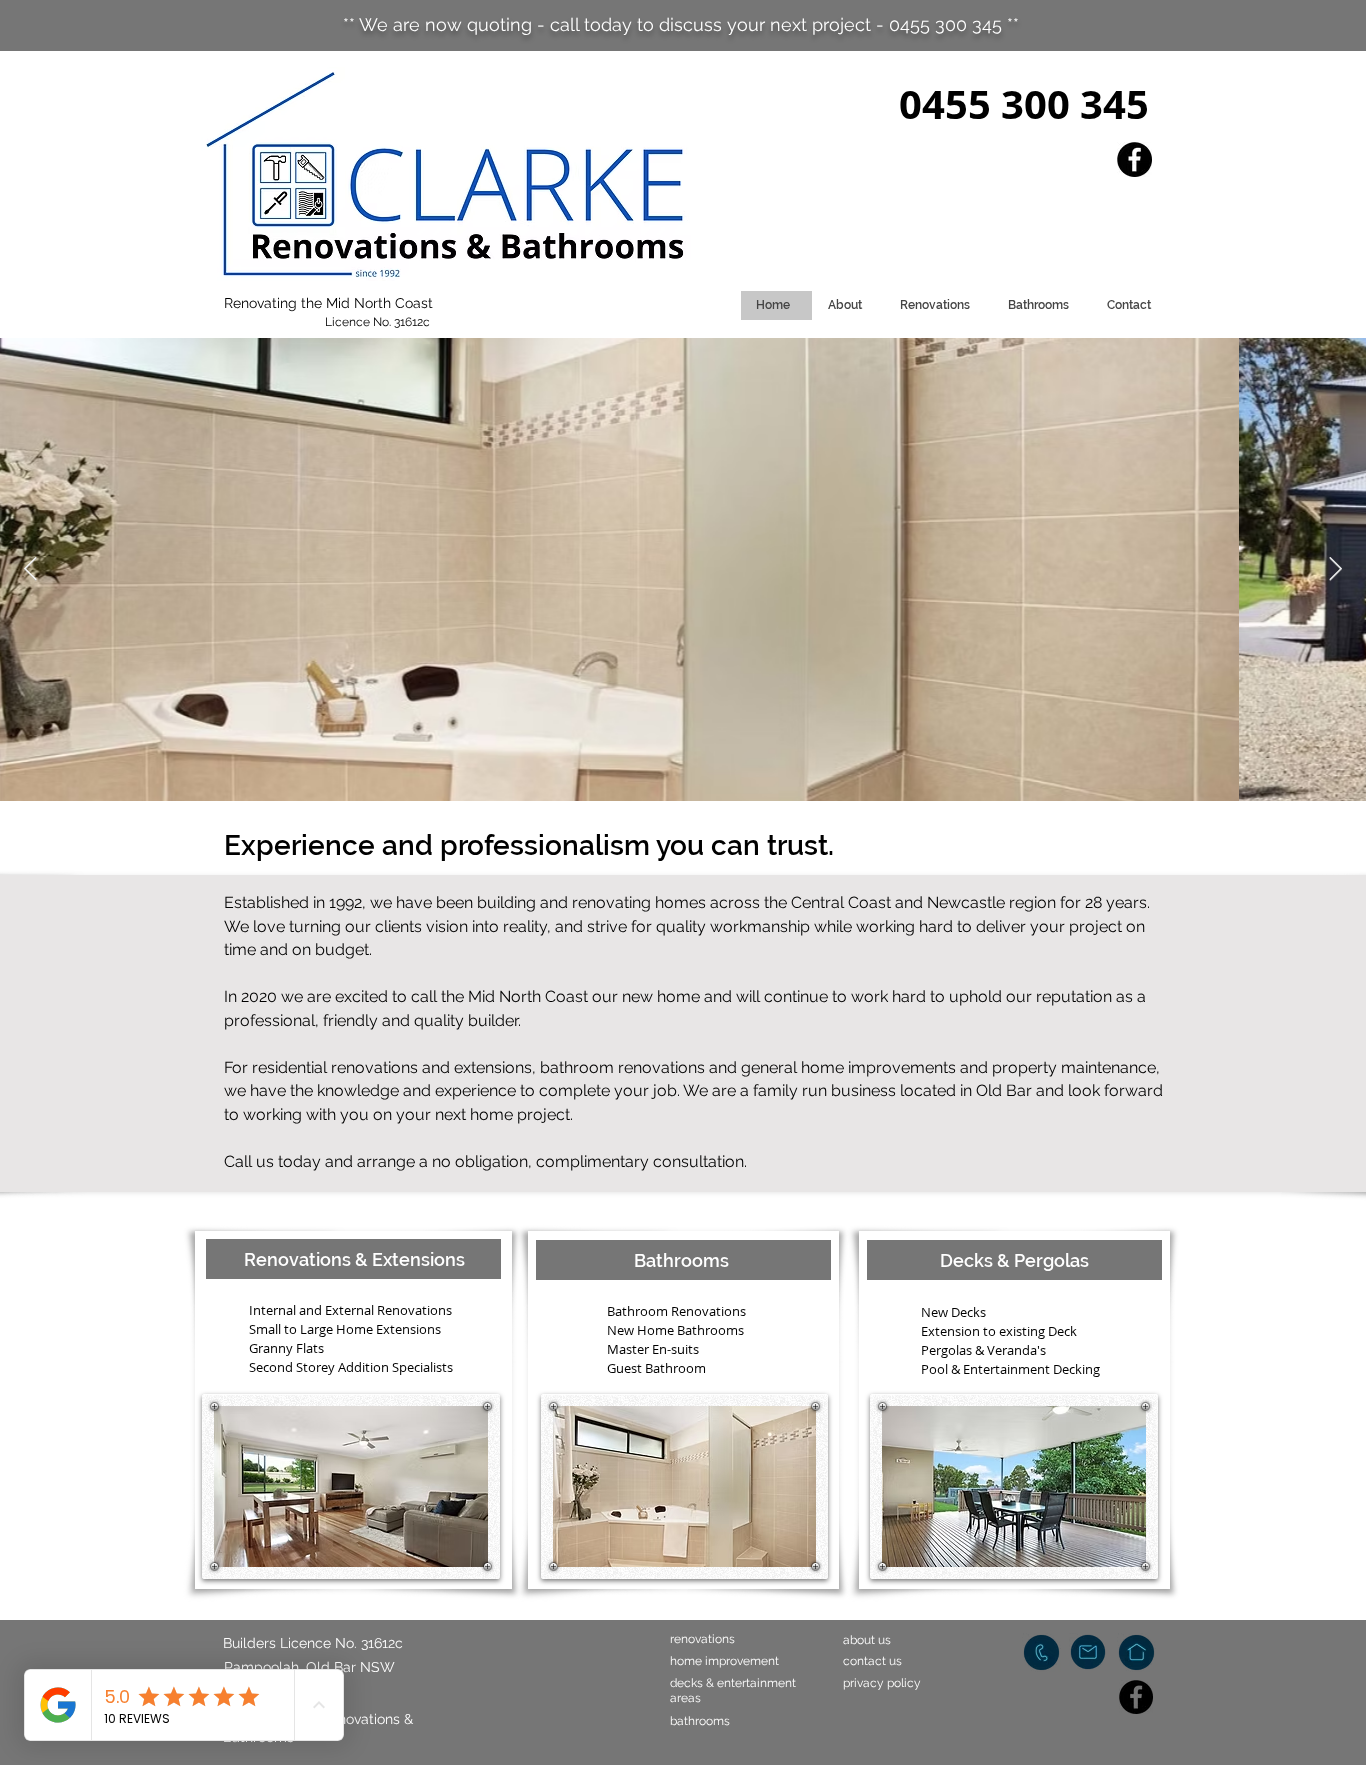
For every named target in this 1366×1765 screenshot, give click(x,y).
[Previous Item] (30, 569)
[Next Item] (1335, 569)
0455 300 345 (1024, 104)
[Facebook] (1134, 159)
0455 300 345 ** (954, 24)
